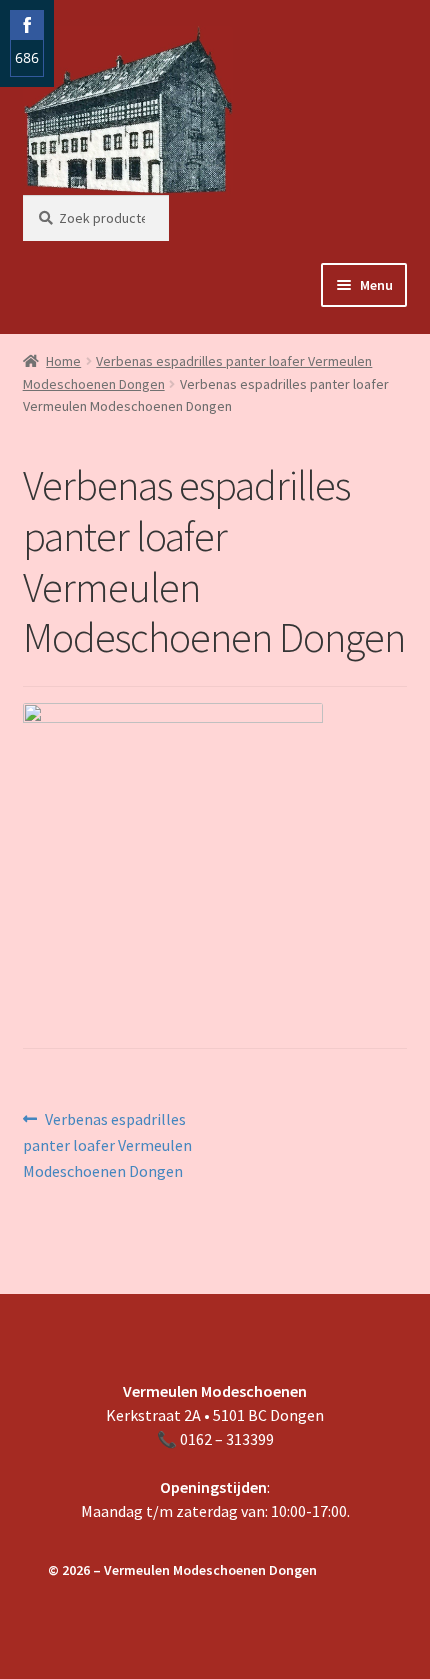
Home (63, 361)
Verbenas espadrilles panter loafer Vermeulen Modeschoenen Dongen (107, 1145)
